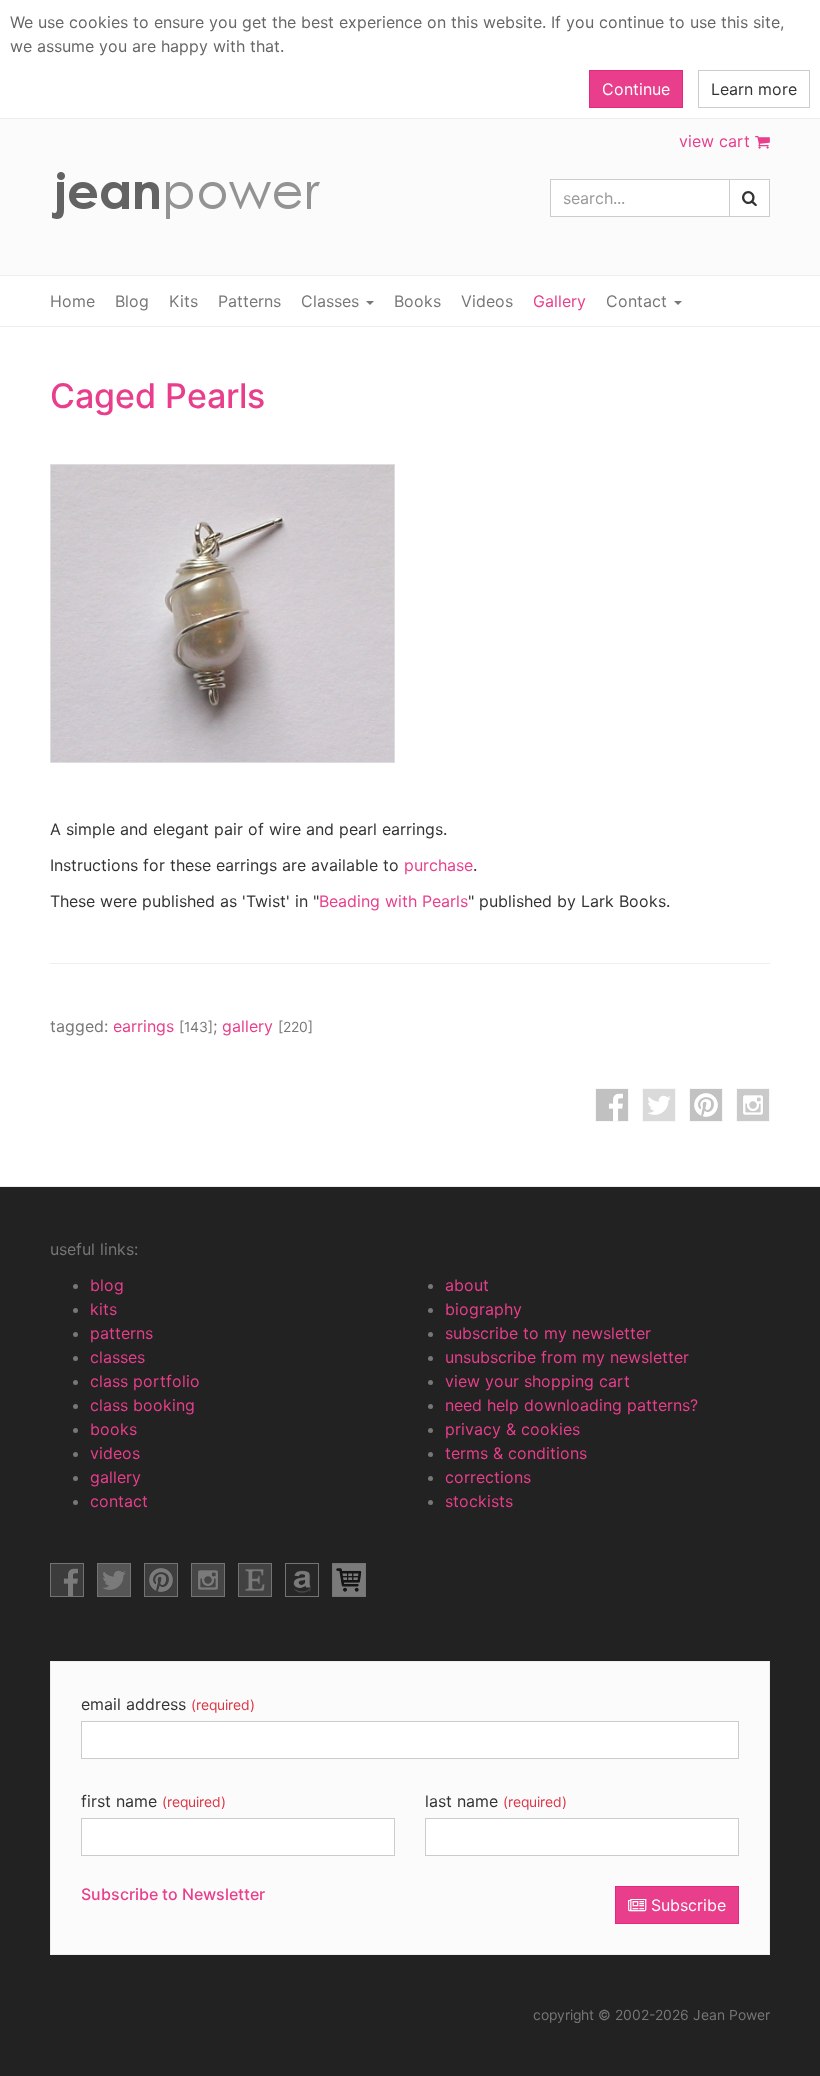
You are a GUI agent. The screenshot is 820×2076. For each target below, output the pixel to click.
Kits (183, 301)
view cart (717, 141)
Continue (636, 89)
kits (103, 1309)
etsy (255, 1580)
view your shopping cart (537, 1381)
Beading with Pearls (393, 901)
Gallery (559, 301)
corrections (488, 1477)
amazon (302, 1580)
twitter (659, 1105)
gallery (267, 1026)
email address (168, 1704)
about (467, 1285)
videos (115, 1453)
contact (119, 1501)
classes (117, 1357)
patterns (121, 1333)
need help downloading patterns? (571, 1405)
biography (483, 1309)
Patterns (249, 301)
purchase (438, 865)
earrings (163, 1026)
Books (417, 301)
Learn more (754, 89)
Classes (332, 301)
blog (107, 1285)
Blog (132, 301)
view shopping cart (349, 1580)
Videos (487, 301)
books (113, 1429)
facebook (612, 1105)
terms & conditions (516, 1453)
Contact (639, 301)
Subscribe (686, 1905)
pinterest (706, 1105)
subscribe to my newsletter (548, 1333)
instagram (753, 1105)
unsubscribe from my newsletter (567, 1357)
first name (153, 1801)
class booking (142, 1405)
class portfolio (145, 1381)
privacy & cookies (512, 1429)
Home (72, 301)
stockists (479, 1501)
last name (496, 1801)
